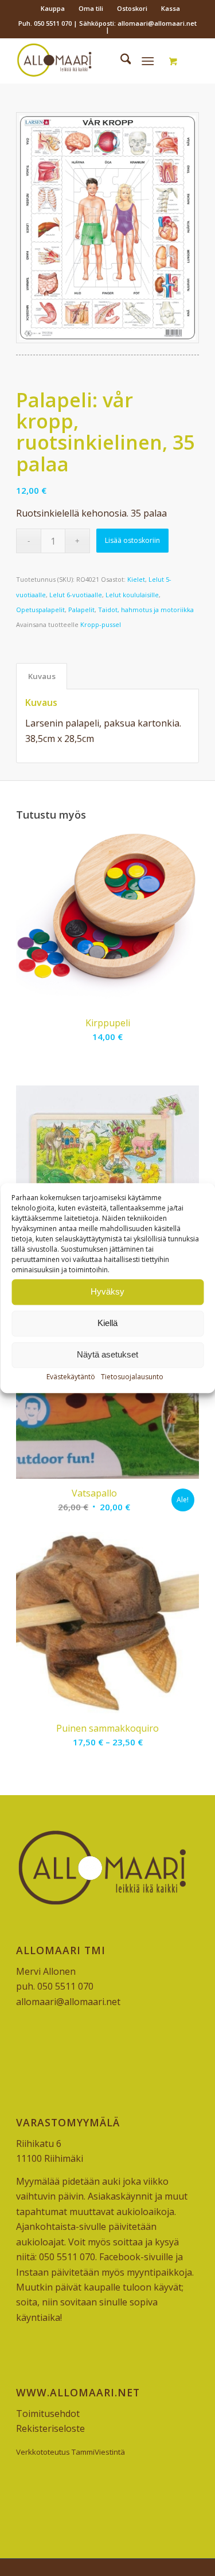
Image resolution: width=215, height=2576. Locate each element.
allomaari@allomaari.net (68, 2002)
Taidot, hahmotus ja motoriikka (146, 610)
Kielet (136, 579)
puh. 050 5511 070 (55, 1986)
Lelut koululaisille (132, 595)
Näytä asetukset (107, 1354)
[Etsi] (120, 61)
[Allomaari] (89, 61)
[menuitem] (53, 9)
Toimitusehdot (48, 2414)
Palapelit (81, 610)
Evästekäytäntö (71, 1377)
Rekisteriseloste (50, 2428)
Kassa (171, 8)
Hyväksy (107, 1291)
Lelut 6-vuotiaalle (76, 595)
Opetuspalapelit (40, 610)
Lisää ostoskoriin (132, 540)
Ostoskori (132, 8)
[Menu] (148, 61)
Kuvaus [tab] (42, 676)
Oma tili (91, 8)
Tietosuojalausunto (132, 1377)
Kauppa (53, 8)
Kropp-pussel (101, 624)
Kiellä (107, 1323)
